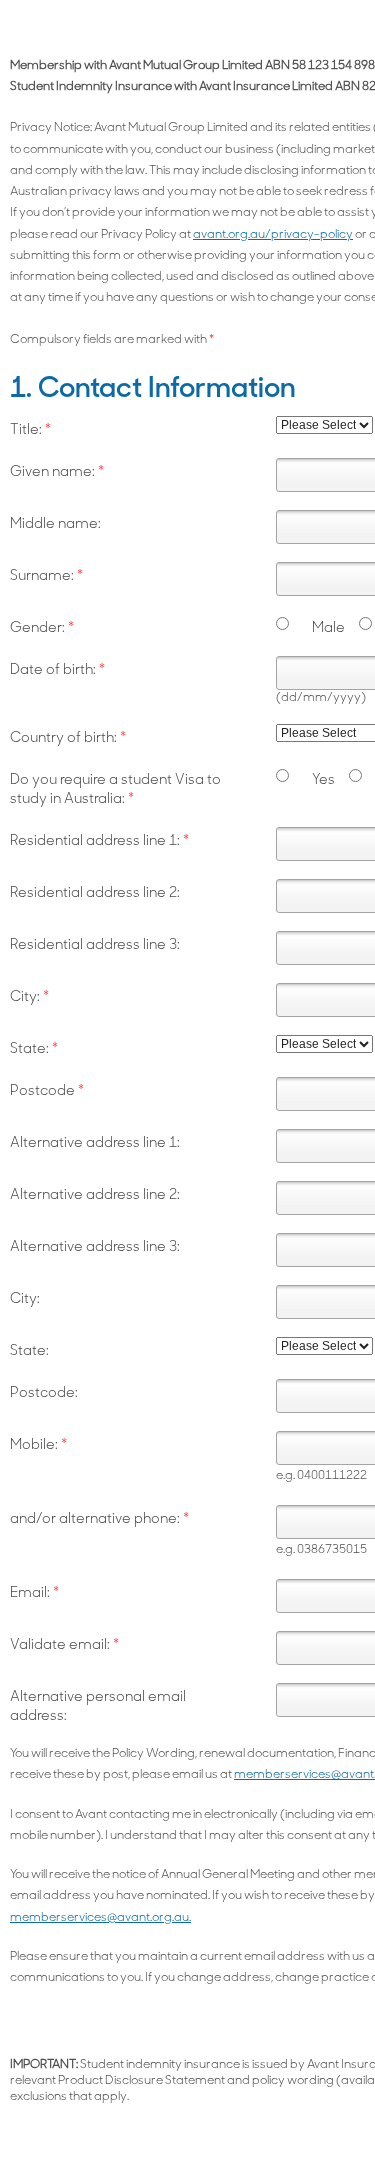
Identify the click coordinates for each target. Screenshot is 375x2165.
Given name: (57, 472)
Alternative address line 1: (95, 1143)
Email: (34, 1593)
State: (34, 1049)
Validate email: (64, 1645)
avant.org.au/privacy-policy (273, 235)
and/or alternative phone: (99, 1519)
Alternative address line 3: (95, 1247)
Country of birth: (68, 738)
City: (29, 997)
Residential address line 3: (95, 945)
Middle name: (55, 524)
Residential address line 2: (95, 893)
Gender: (42, 628)
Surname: (46, 576)
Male (328, 628)
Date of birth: (57, 670)
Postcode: (44, 1393)
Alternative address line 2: (95, 1195)
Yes (323, 780)
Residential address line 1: (99, 841)
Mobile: (38, 1445)
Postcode (47, 1091)
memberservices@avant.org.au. (100, 1918)
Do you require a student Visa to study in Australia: (115, 790)
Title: (30, 430)
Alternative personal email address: (98, 1707)
